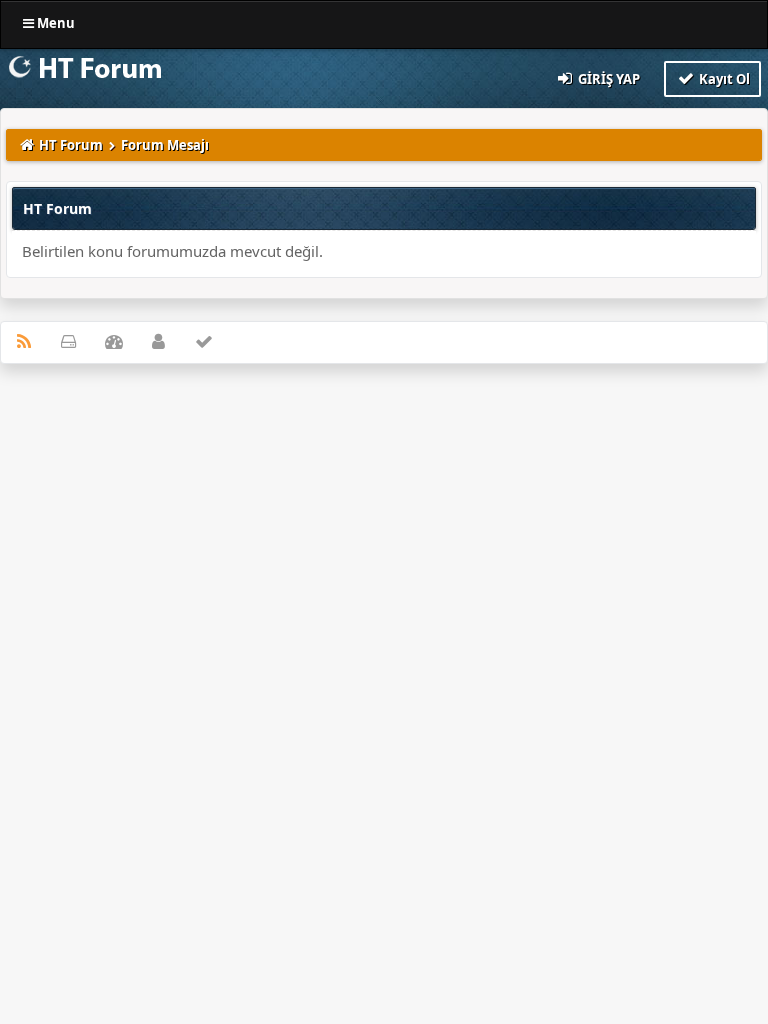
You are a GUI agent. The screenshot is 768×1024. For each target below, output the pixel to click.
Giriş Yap (607, 79)
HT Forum (71, 145)
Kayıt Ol (723, 79)
